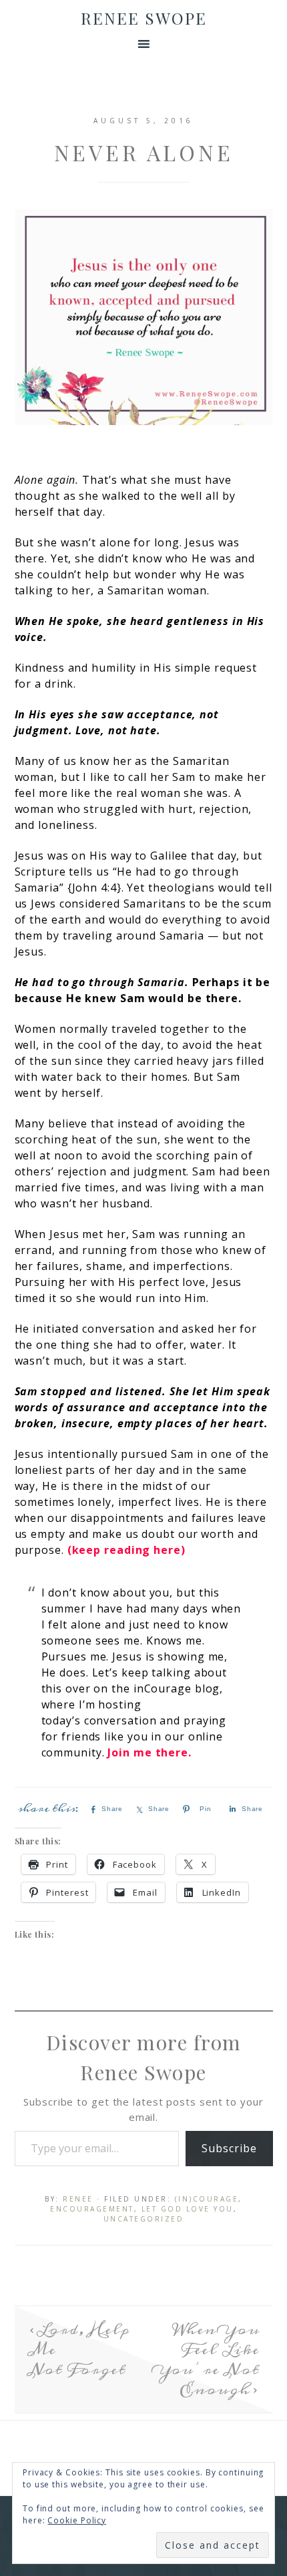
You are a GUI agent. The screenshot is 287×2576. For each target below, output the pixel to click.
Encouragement (92, 2209)
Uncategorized (144, 2219)
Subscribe (229, 2148)
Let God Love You (188, 2209)
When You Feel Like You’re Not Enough (208, 2359)
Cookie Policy (77, 2520)
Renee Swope (144, 18)
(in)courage (207, 2199)
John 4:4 (94, 888)
